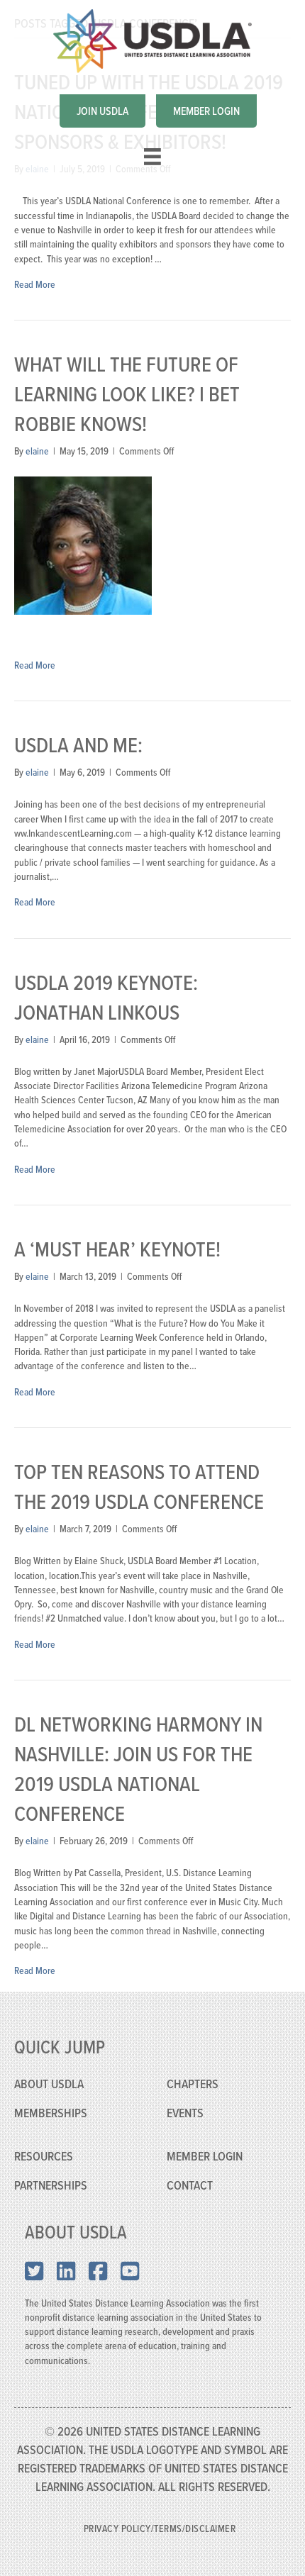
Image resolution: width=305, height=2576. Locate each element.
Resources (44, 2156)
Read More (35, 284)
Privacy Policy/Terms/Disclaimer (160, 2528)
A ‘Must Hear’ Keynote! (117, 1249)
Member (188, 2156)
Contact (190, 2185)
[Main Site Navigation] (152, 157)
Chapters (193, 2084)
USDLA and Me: (78, 745)
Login (228, 2156)
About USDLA (49, 2084)
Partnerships (51, 2185)
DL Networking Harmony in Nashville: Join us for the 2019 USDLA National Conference (138, 1768)
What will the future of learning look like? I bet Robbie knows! (127, 394)
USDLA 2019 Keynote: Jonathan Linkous (106, 997)
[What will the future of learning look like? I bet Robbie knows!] (83, 544)
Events (185, 2113)
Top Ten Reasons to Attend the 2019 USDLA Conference (139, 1486)
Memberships (51, 2113)
